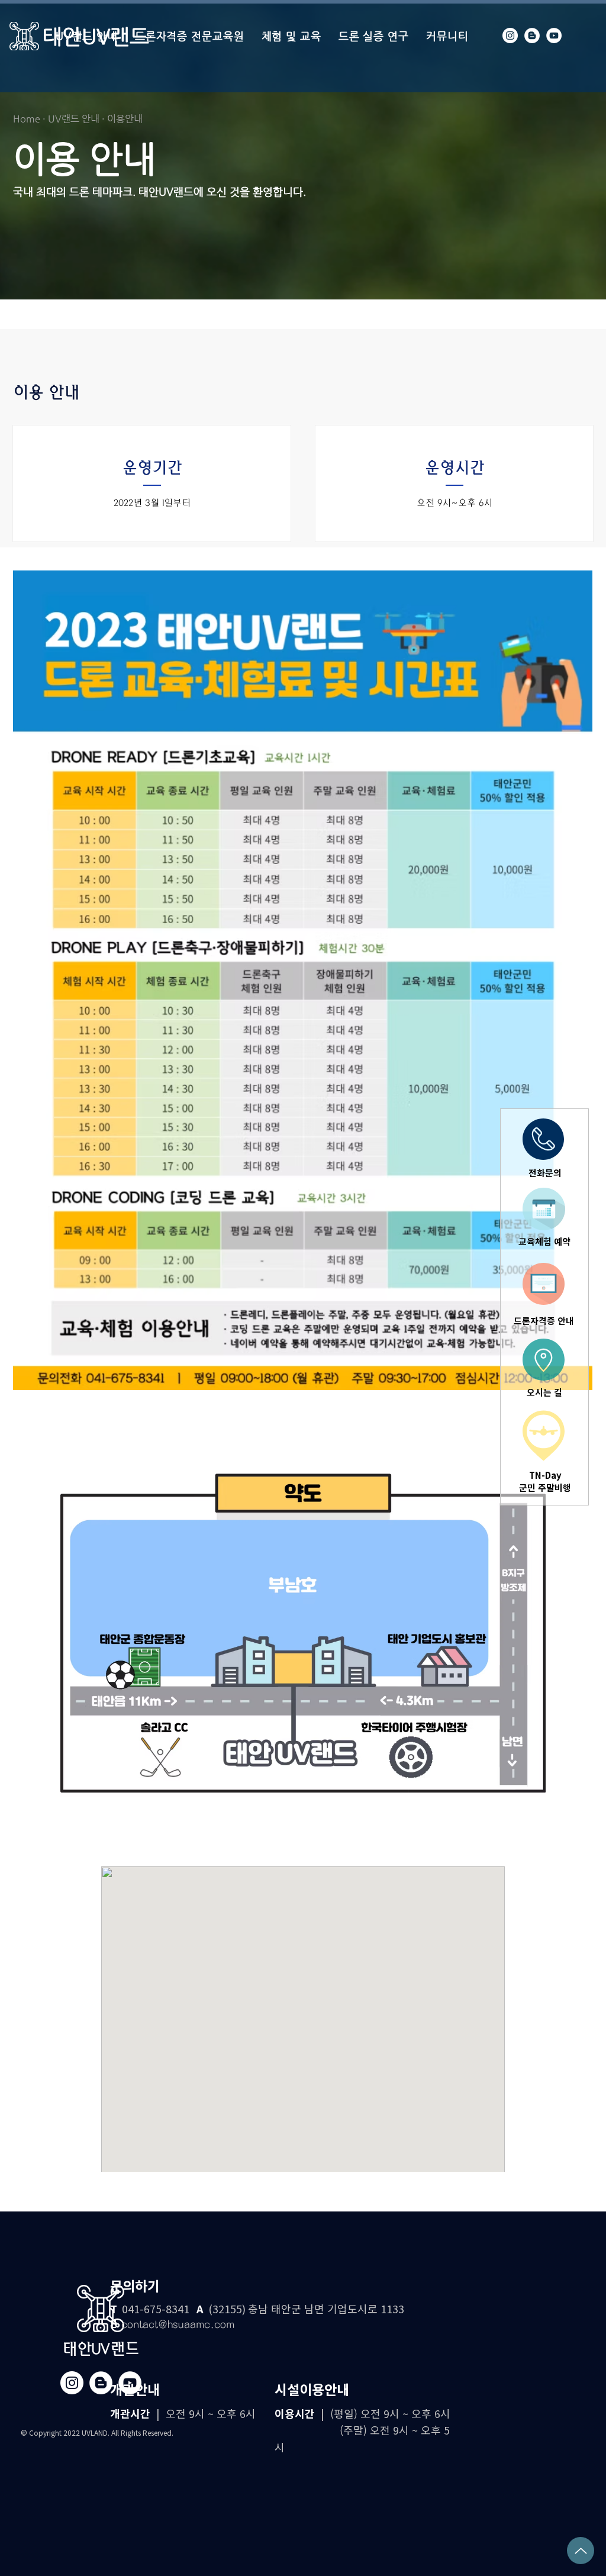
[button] (433, 1089)
